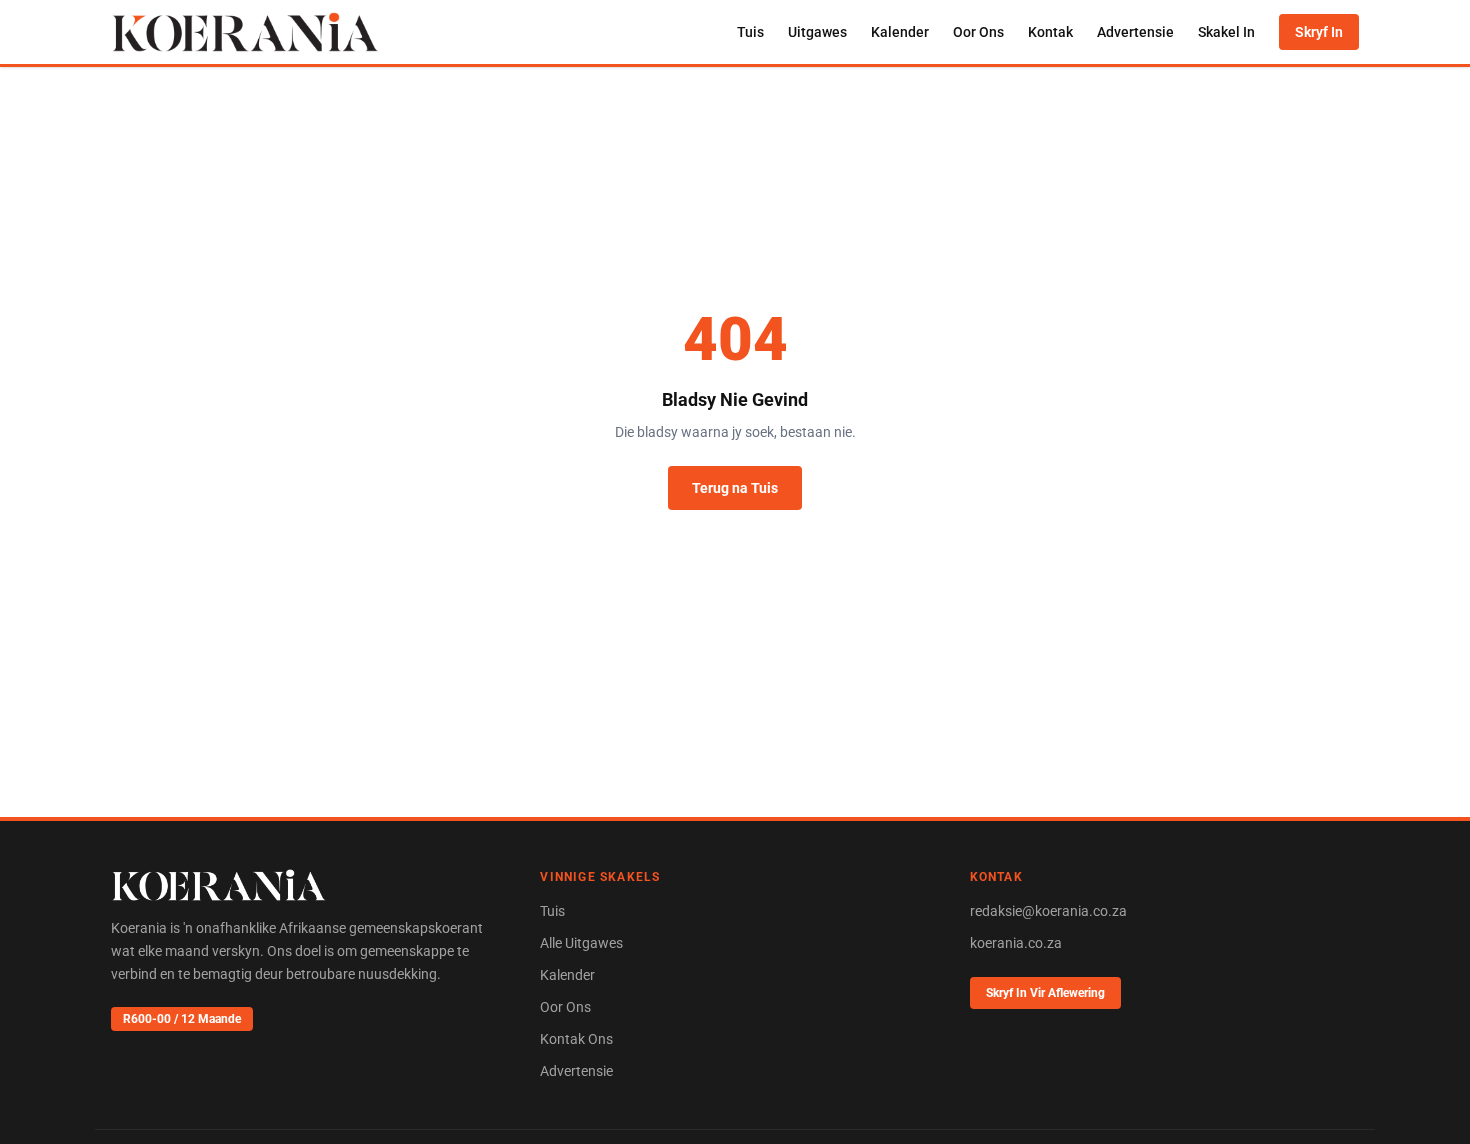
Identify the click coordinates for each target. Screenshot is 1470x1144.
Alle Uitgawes (581, 943)
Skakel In (1226, 32)
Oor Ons (978, 32)
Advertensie (1135, 32)
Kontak (1050, 32)
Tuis (750, 32)
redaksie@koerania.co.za (1048, 911)
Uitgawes (817, 32)
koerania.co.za (1016, 943)
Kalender (900, 32)
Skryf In (1319, 32)
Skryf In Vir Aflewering (1045, 993)
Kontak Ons (576, 1039)
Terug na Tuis (735, 488)
